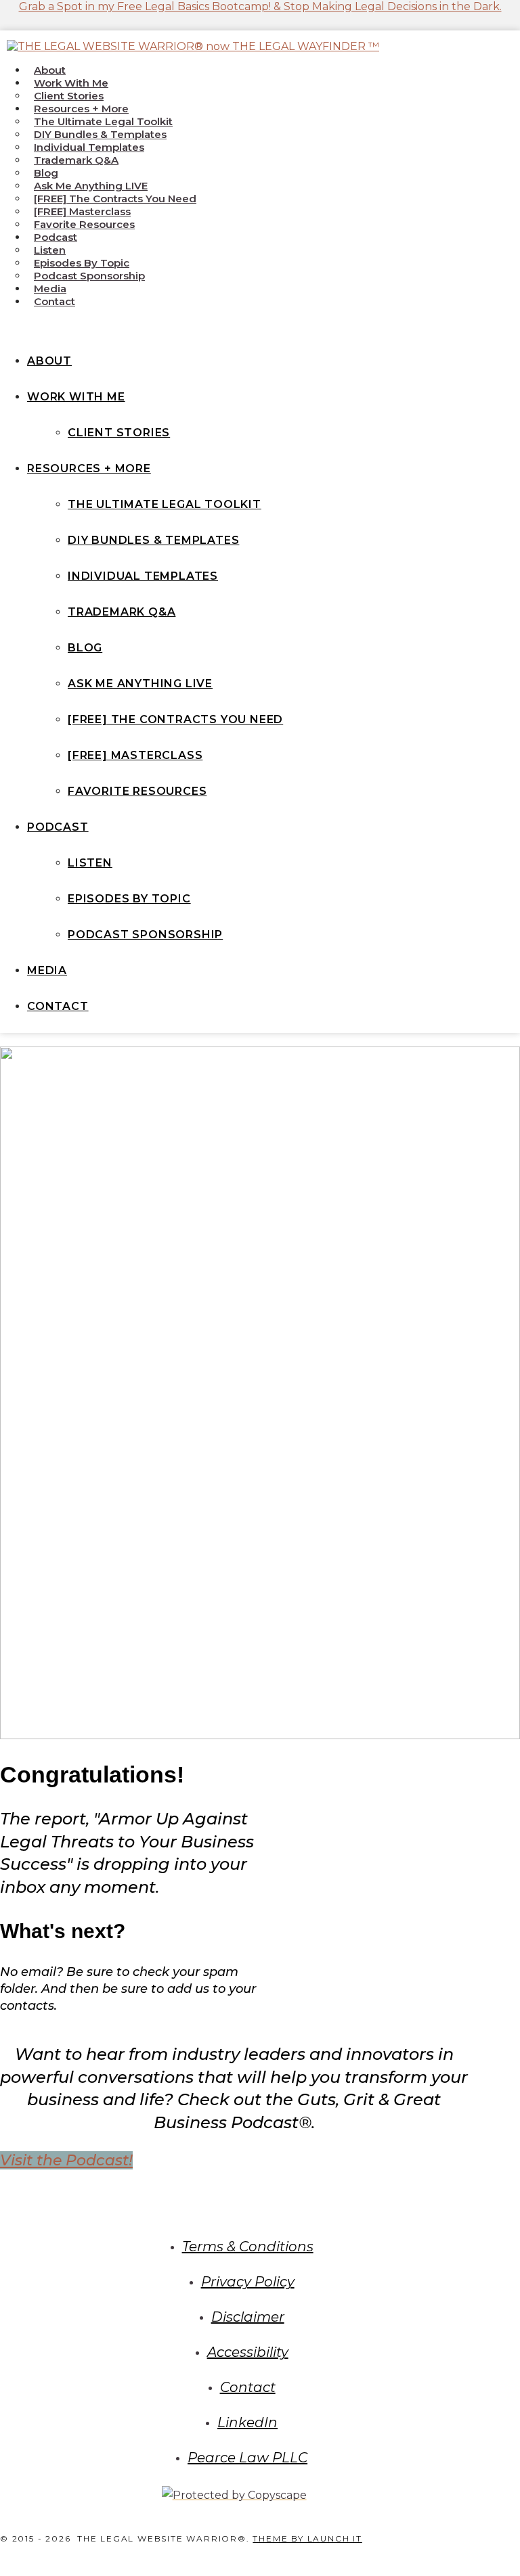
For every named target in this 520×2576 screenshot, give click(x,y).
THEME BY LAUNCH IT (307, 2538)
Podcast (56, 237)
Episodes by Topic (82, 263)
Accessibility (248, 2352)
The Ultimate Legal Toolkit (103, 121)
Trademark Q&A (76, 160)
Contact (55, 301)
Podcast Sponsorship (89, 276)
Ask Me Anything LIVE (91, 186)
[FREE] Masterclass (82, 211)
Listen (50, 250)
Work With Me (71, 83)
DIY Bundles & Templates (100, 134)
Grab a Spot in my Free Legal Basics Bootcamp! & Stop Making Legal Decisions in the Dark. (260, 6)
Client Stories (69, 96)
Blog (46, 173)
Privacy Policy (248, 2282)
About (50, 70)
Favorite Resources (84, 224)
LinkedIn (247, 2422)
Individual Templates (89, 147)
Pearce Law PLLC (247, 2458)
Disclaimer (248, 2317)
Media (50, 289)
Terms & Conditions (248, 2247)
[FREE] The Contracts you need (115, 199)
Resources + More (81, 109)
